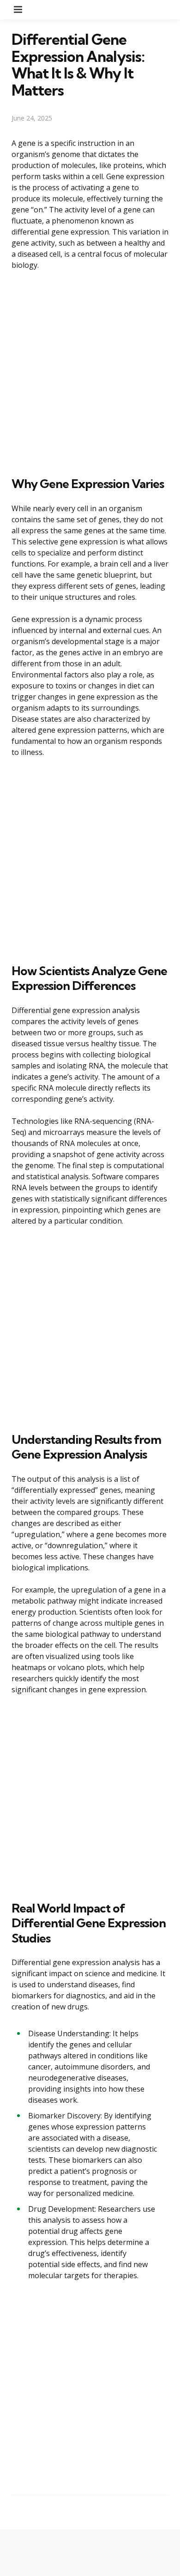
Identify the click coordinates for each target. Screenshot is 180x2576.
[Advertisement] (90, 372)
